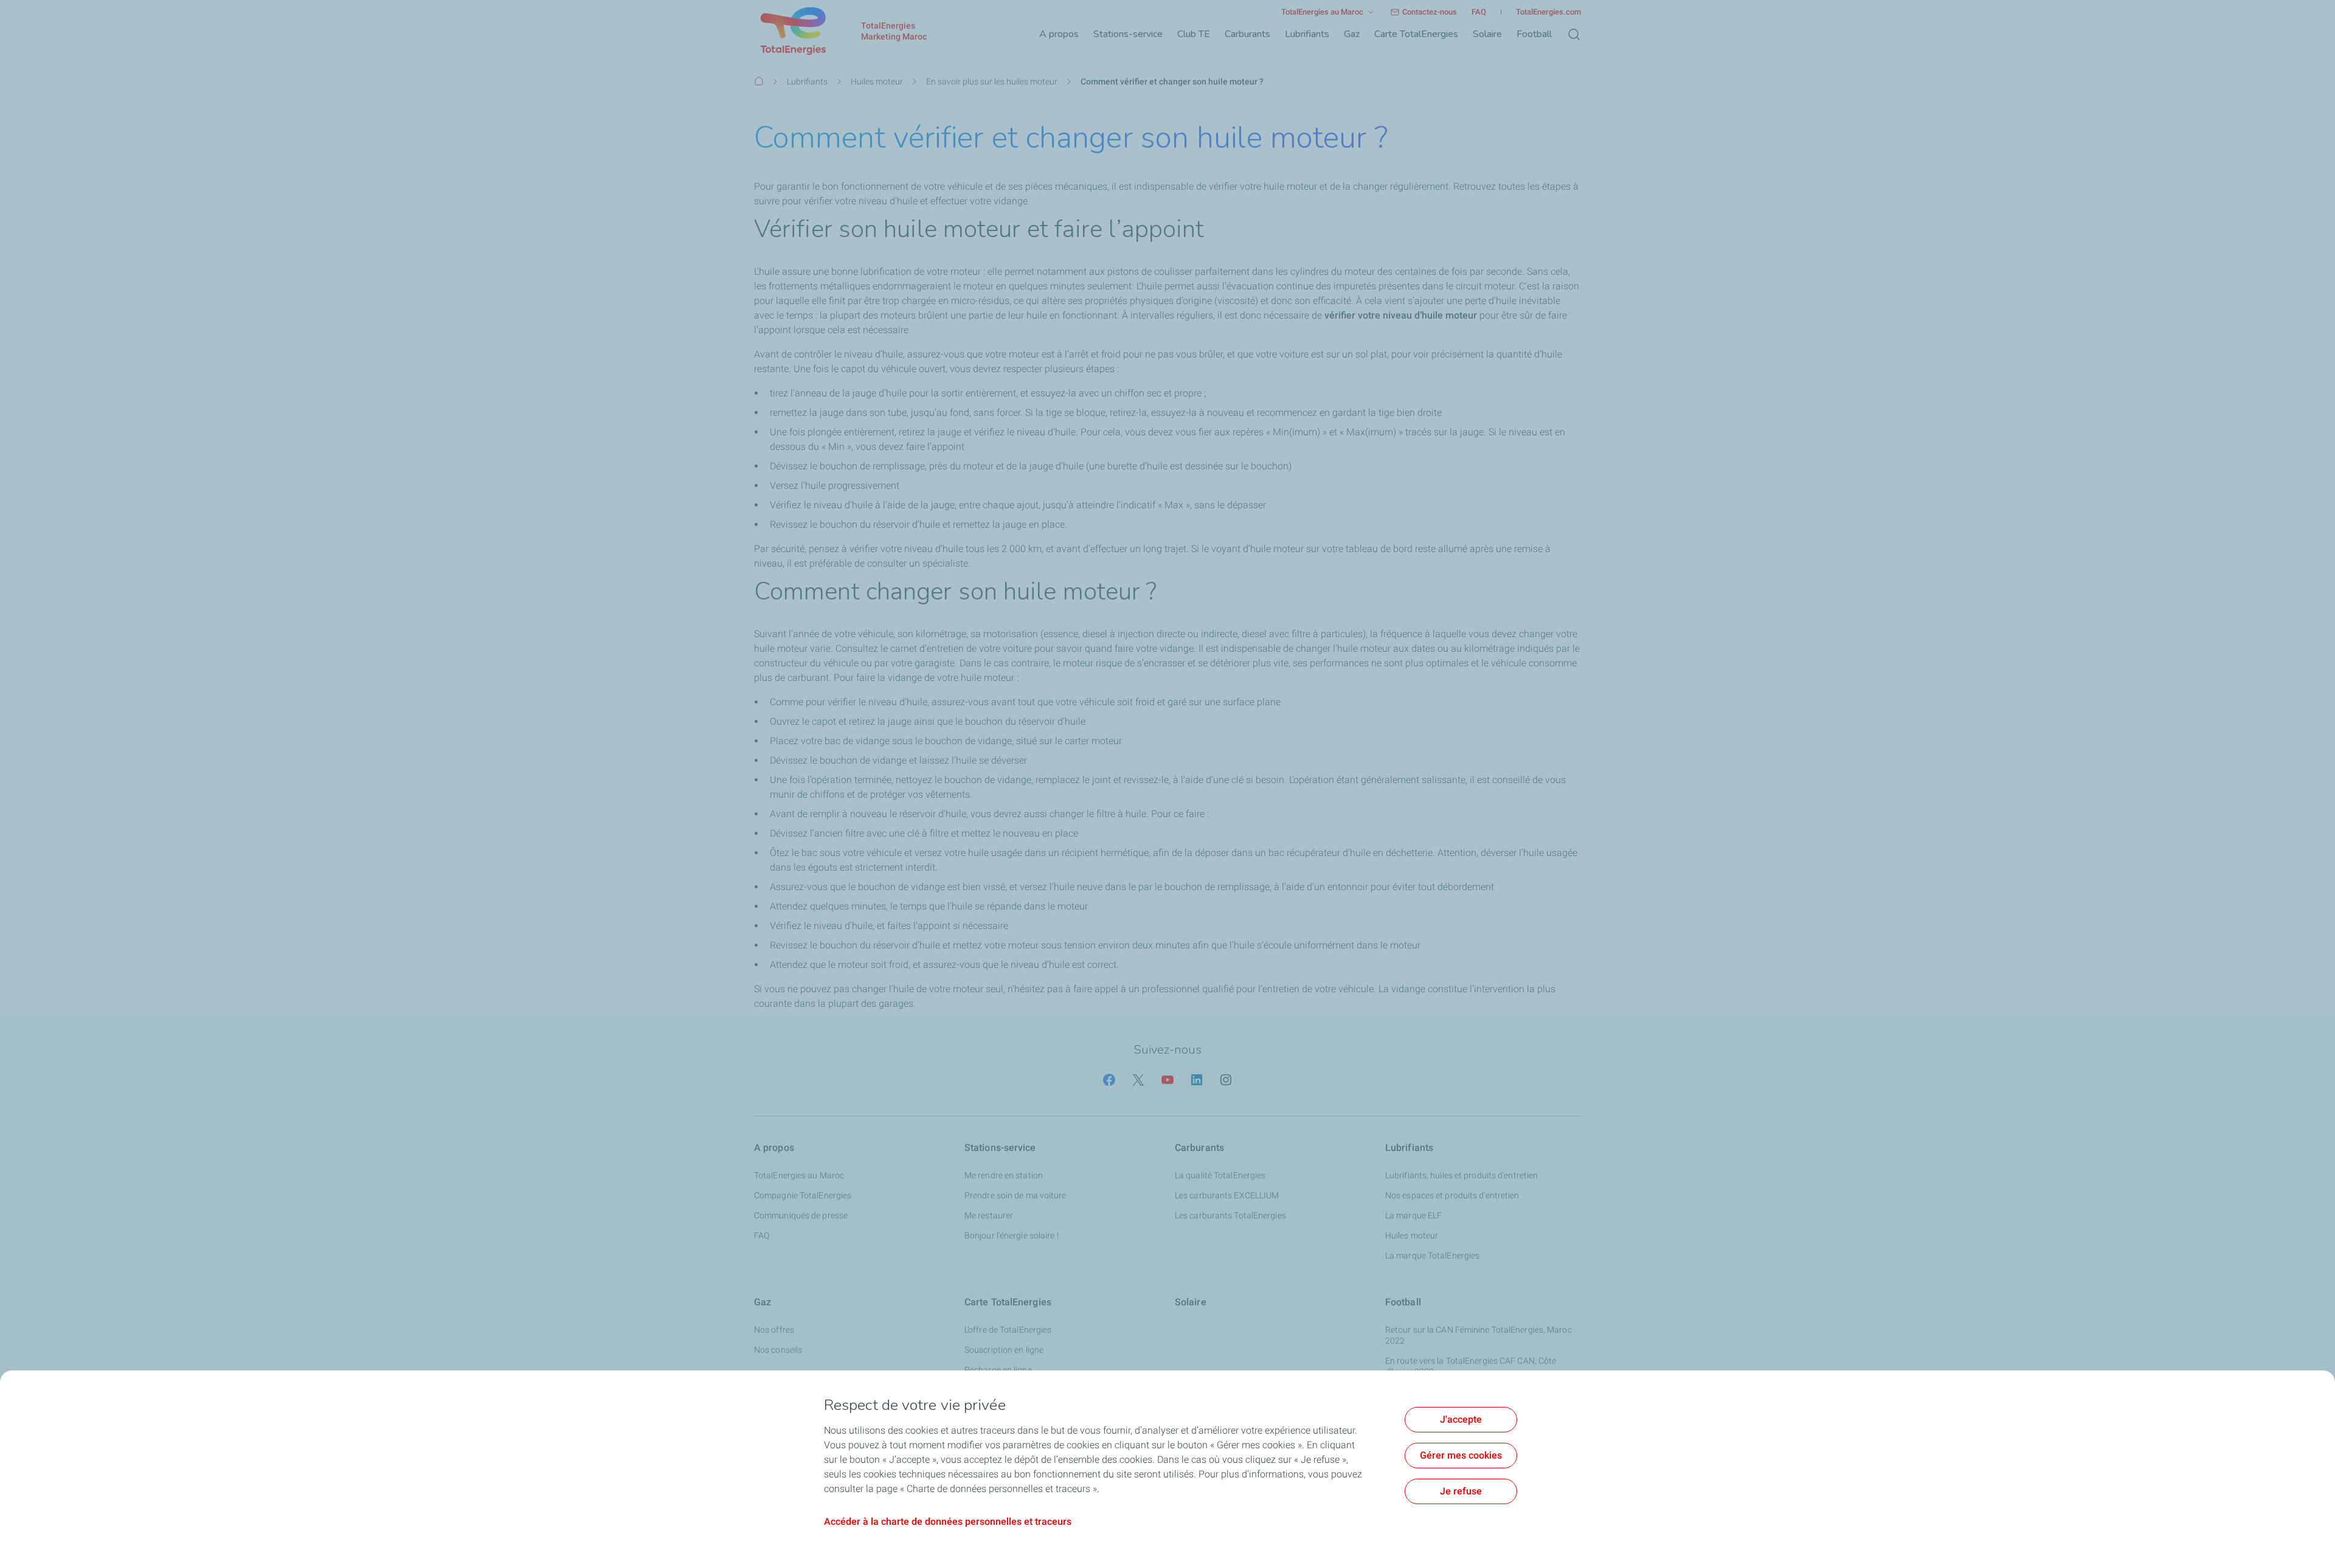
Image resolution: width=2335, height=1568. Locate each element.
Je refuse (1461, 1491)
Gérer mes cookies (1461, 1455)
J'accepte (1461, 1419)
